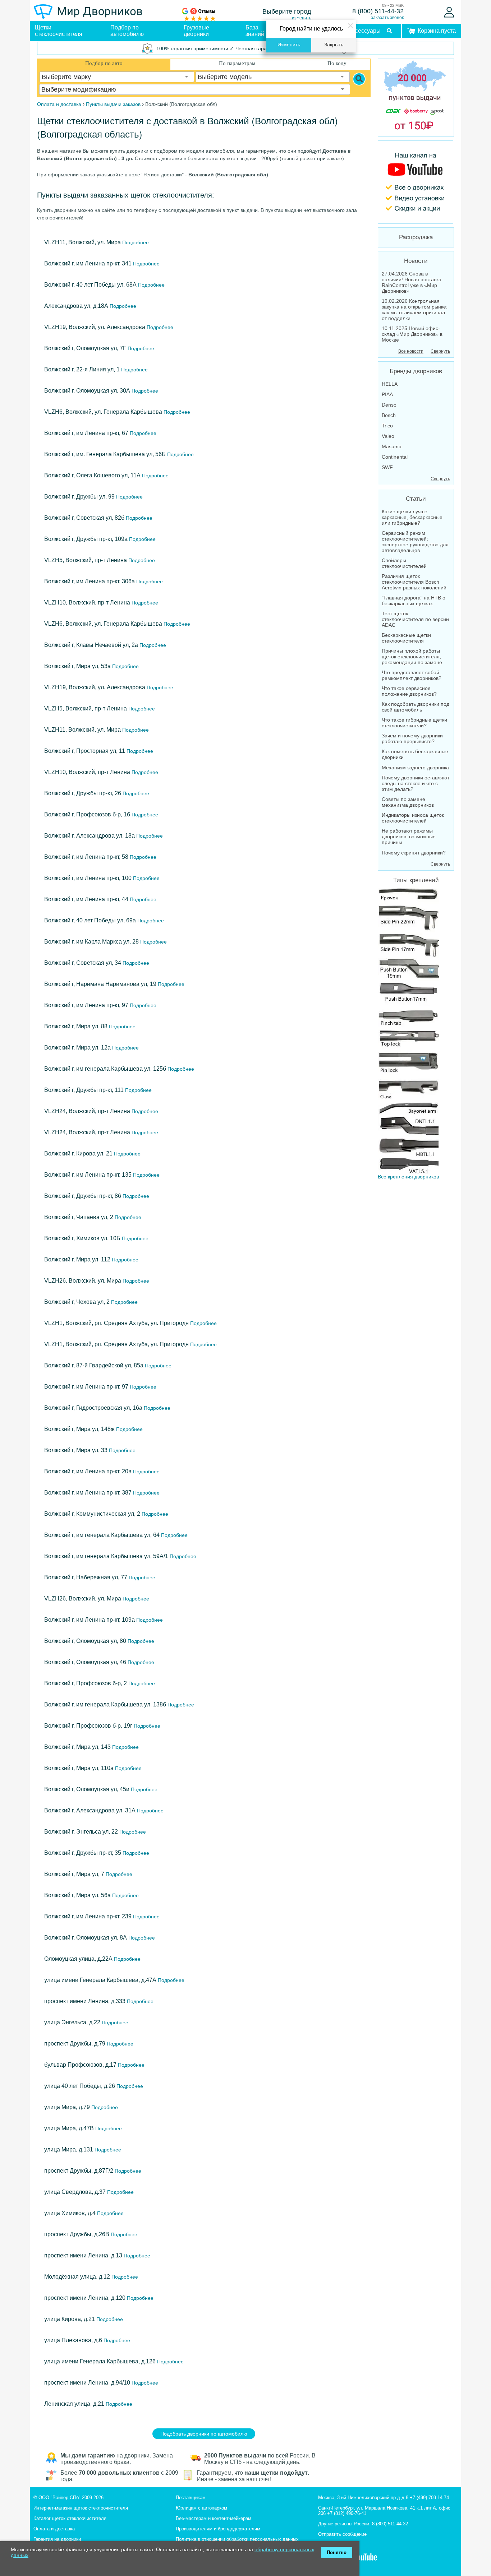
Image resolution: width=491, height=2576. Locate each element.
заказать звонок (387, 18)
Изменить (289, 45)
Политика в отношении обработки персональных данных (237, 2539)
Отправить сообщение (342, 2534)
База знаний (255, 31)
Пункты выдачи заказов (113, 104)
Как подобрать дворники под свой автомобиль (416, 707)
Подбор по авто (104, 63)
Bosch (389, 415)
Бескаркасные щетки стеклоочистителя (406, 638)
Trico (387, 426)
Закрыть (334, 45)
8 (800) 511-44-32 (378, 11)
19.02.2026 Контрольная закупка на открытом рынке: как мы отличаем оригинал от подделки (415, 310)
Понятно (337, 2552)
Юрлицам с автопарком (201, 2508)
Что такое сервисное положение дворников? (409, 691)
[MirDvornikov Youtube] (416, 182)
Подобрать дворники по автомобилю (204, 2434)
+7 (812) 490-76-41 (347, 2513)
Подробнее (135, 242)
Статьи (416, 499)
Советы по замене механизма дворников (408, 802)
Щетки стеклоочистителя (59, 31)
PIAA (387, 394)
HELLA (390, 384)
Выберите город (287, 11)
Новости (416, 261)
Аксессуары (365, 31)
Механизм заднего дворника (415, 768)
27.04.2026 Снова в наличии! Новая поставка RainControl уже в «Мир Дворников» (412, 282)
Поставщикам (191, 2498)
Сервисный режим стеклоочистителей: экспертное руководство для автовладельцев (415, 542)
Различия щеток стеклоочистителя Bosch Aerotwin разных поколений (414, 582)
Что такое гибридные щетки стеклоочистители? (414, 723)
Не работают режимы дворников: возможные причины (409, 837)
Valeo (388, 436)
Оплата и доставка (54, 2529)
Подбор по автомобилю (127, 31)
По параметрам (237, 63)
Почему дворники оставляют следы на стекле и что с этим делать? (416, 783)
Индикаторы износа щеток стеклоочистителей (413, 818)
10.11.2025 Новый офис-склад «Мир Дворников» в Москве (412, 334)
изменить (302, 18)
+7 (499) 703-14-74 (429, 2498)
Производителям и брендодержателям (218, 2529)
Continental (395, 457)
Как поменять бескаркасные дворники (415, 754)
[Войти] (449, 12)
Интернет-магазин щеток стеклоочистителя (81, 2508)
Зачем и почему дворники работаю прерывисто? (412, 738)
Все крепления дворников (408, 1177)
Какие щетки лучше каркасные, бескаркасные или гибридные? (412, 517)
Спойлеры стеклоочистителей (404, 563)
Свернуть (440, 351)
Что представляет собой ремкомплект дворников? (412, 675)
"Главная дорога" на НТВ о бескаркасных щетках (414, 601)
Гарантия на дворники (57, 2539)
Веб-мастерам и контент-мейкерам (214, 2518)
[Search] (359, 79)
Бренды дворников (416, 371)
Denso (389, 405)
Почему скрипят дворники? (414, 853)
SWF (387, 467)
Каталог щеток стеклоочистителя (70, 2518)
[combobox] (117, 77)
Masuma (392, 446)
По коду (337, 63)
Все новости (411, 351)
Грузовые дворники (196, 31)
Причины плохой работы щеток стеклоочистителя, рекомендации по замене (412, 657)
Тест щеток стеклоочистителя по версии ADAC (415, 619)
